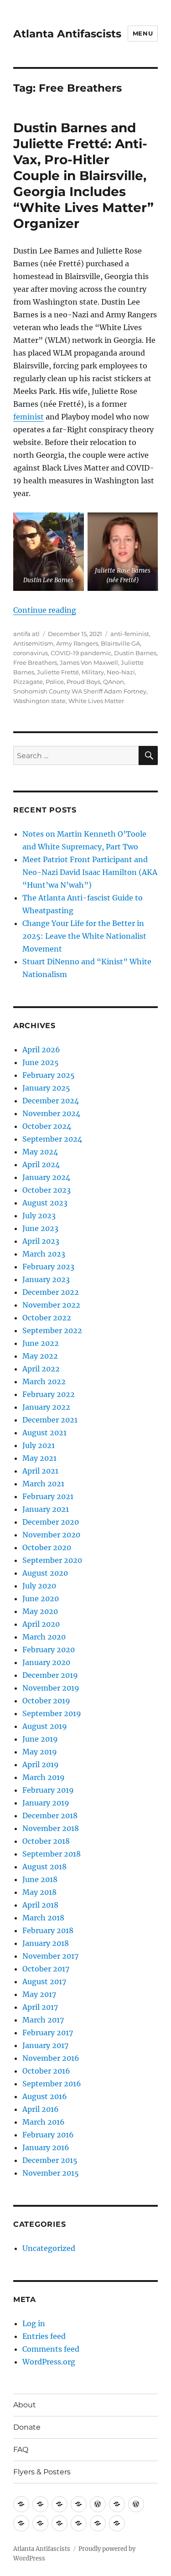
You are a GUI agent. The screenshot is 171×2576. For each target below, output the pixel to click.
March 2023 (44, 1254)
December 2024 (51, 1101)
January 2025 (46, 1088)
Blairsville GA (120, 643)
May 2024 (40, 1152)
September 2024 (52, 1139)
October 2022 (47, 1318)
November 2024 (51, 1113)
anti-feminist (130, 634)
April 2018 (40, 1905)
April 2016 (41, 2109)
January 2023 (46, 1279)
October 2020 (47, 1547)
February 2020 (49, 1650)
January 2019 (46, 1803)
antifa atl (26, 634)
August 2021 (44, 1433)
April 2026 (41, 1050)
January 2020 (46, 1662)
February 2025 (49, 1075)
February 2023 (48, 1267)
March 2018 (43, 1918)
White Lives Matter (96, 701)
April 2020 (41, 1624)
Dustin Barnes (135, 653)
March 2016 (44, 2122)
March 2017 (43, 2020)
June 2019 (40, 1739)
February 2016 (48, 2135)
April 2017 (40, 2007)
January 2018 (46, 1943)
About (25, 2405)
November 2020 (51, 1535)
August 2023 (45, 1203)
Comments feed (51, 2349)
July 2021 (39, 1445)
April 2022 (41, 1369)
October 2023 (47, 1190)
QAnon (114, 682)
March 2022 (44, 1381)
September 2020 (52, 1560)
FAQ (21, 2449)
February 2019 (48, 1790)
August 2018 (44, 1867)
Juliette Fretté (58, 672)
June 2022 (41, 1343)
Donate (27, 2427)
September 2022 (52, 1330)
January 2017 (45, 2045)
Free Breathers (35, 662)
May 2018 (39, 1892)
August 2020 (45, 1573)
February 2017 (48, 2033)
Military (93, 672)
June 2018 (40, 1879)
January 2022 (46, 1407)
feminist (28, 417)
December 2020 (51, 1522)
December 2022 (51, 1292)
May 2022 (40, 1356)
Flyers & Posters (42, 2472)
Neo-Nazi (121, 672)
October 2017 (46, 1969)
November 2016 (51, 2058)
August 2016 (45, 2096)
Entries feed (44, 2336)
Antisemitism (33, 643)
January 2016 (46, 2147)
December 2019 (50, 1675)
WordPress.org (49, 2362)
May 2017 (39, 1994)
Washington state (39, 701)
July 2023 (39, 1216)
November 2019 (51, 1688)
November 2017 (50, 1956)
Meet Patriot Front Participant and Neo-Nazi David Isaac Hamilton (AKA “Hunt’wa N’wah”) (90, 872)
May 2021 (39, 1458)
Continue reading (45, 610)
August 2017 (44, 1981)
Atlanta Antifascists (67, 34)
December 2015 (50, 2160)
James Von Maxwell (89, 662)
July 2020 (39, 1586)
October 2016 (46, 2071)
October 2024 (47, 1126)
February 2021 (48, 1496)
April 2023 (41, 1241)
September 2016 (52, 2084)
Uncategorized (49, 2248)
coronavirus (31, 653)
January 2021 (46, 1509)
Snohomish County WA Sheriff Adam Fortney (80, 691)
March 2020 (44, 1637)
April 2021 (40, 1471)
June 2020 (41, 1598)
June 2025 (41, 1062)
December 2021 (50, 1420)
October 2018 (46, 1841)
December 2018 (50, 1816)
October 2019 (46, 1701)
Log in (34, 2323)
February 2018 (48, 1930)
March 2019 (44, 1777)
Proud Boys (83, 682)
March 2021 (43, 1484)
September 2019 (52, 1713)
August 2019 (45, 1726)
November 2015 (51, 2173)
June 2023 (40, 1228)
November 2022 (51, 1305)
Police (55, 682)
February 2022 (49, 1394)
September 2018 (52, 1854)
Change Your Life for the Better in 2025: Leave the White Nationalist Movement (84, 936)
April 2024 (41, 1164)
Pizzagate (28, 682)
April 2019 (41, 1764)
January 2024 (46, 1177)
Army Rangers (77, 643)
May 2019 (40, 1752)
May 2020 (40, 1611)
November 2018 (51, 1828)
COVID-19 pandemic (81, 653)
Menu (143, 33)
